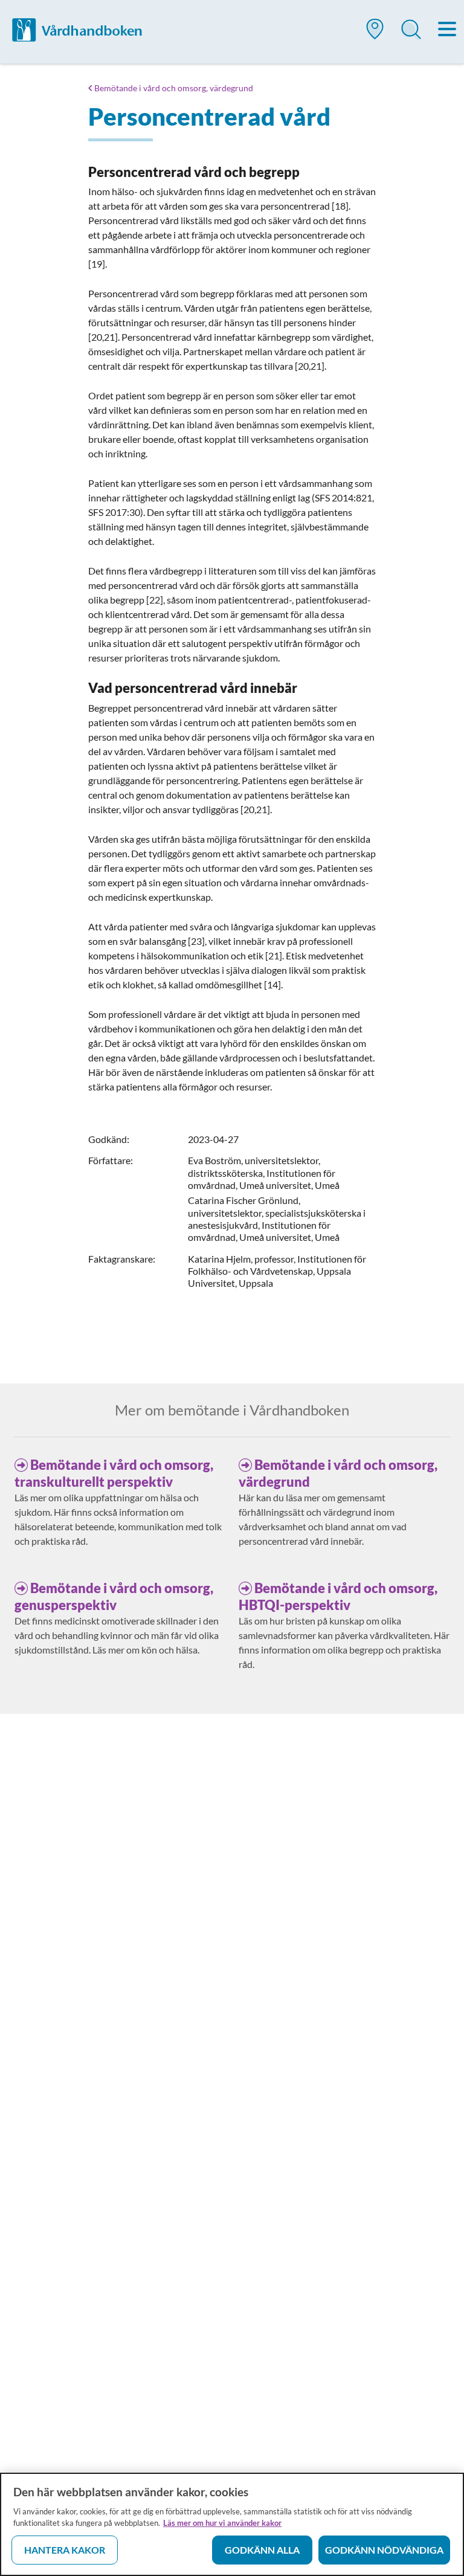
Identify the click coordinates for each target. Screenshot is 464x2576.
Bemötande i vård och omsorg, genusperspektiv (114, 1596)
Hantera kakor (65, 2550)
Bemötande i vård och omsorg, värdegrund (174, 88)
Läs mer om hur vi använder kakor (222, 2523)
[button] (375, 34)
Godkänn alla (262, 2550)
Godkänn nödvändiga (384, 2550)
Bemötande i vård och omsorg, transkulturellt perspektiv (114, 1473)
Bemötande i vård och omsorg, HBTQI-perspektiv (338, 1596)
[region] (232, 2524)
